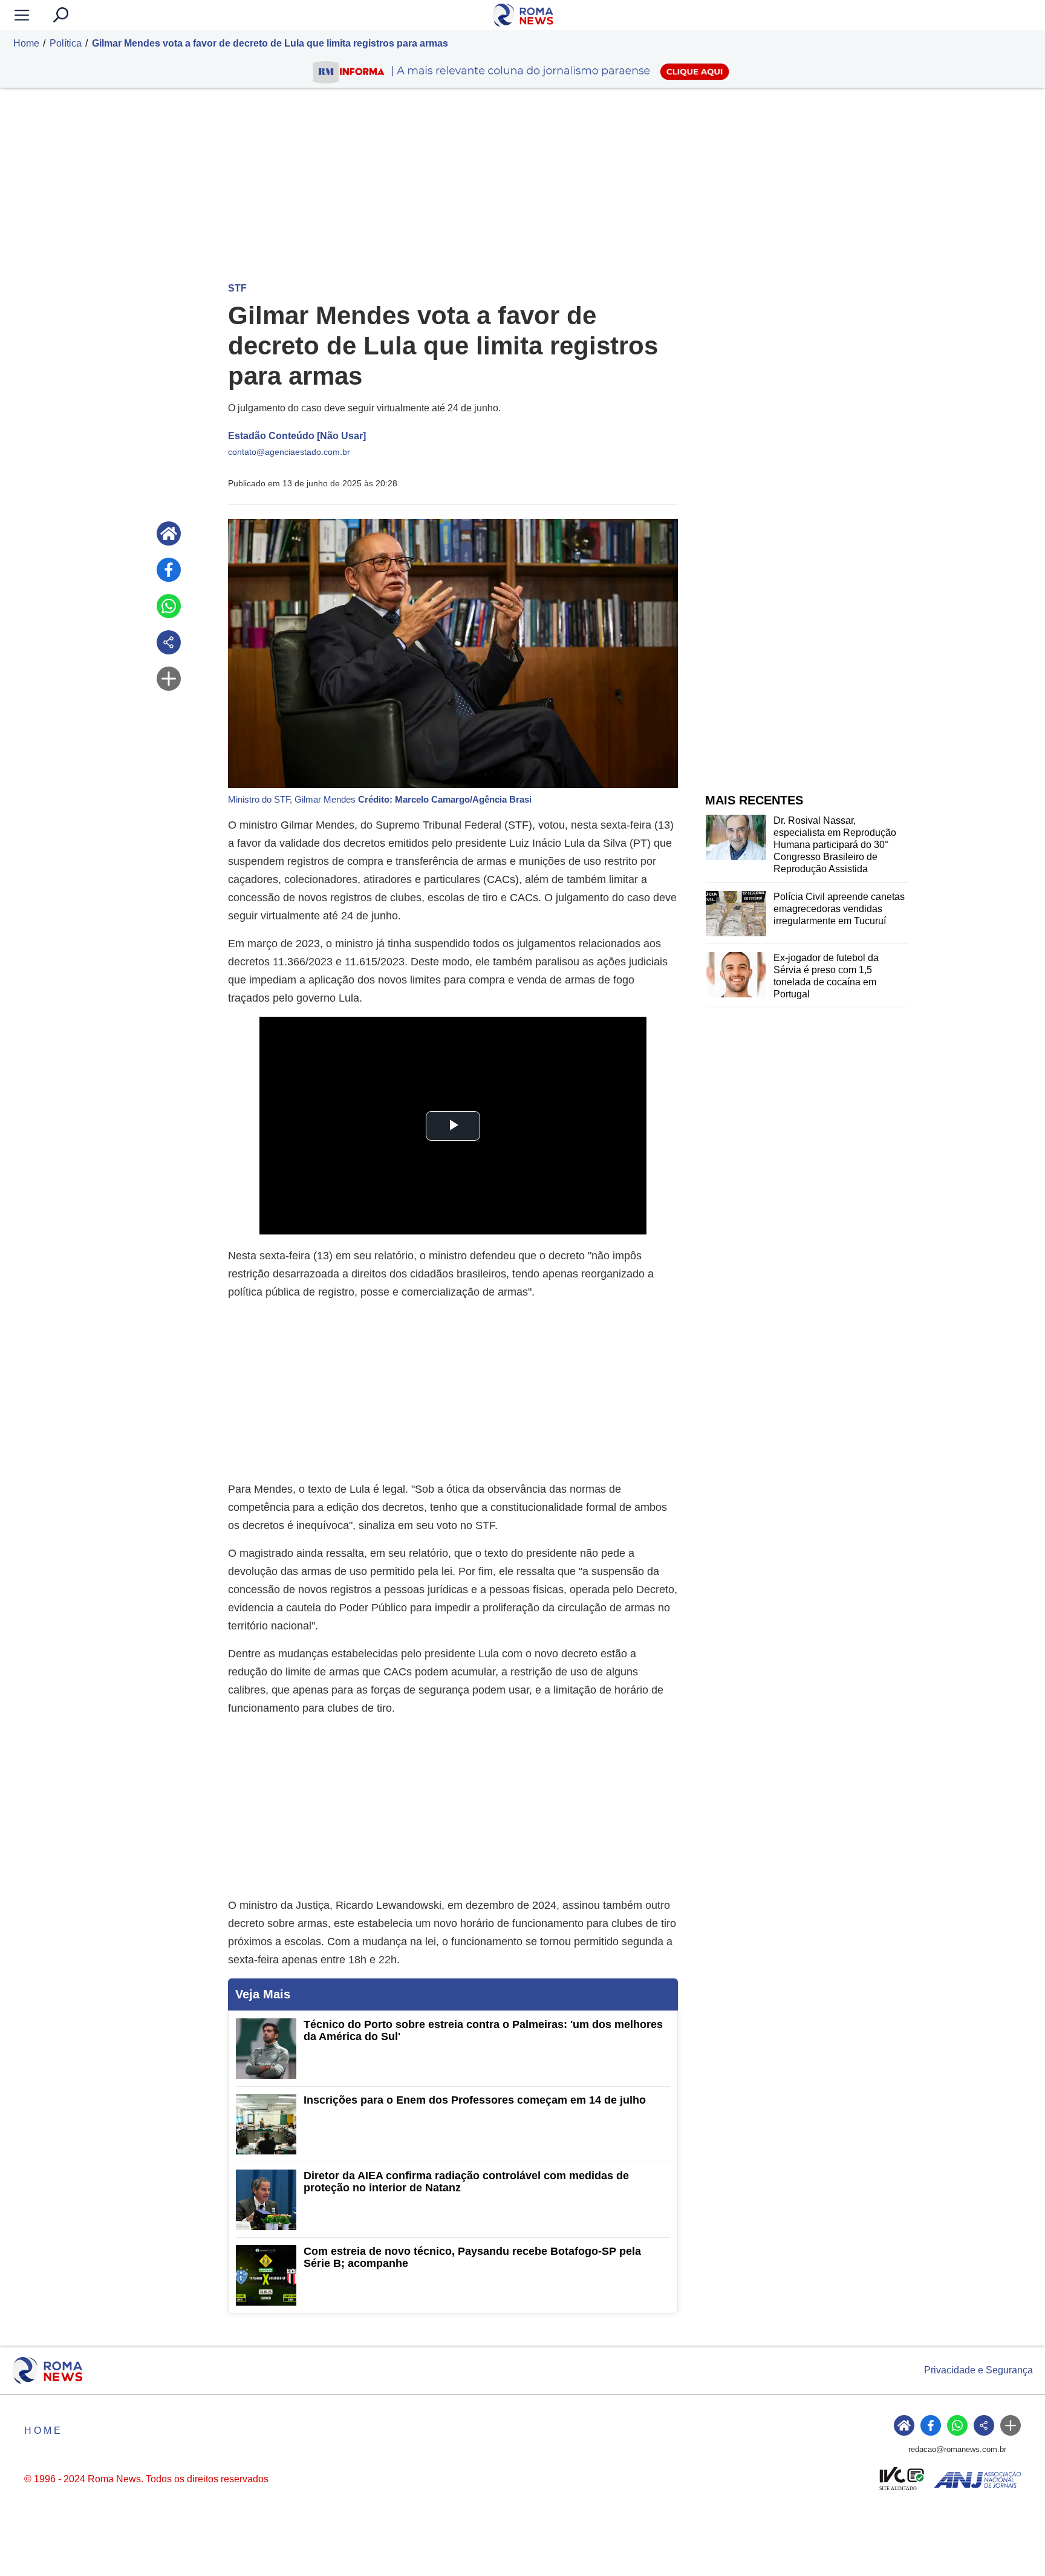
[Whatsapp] (169, 606)
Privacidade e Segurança (978, 2370)
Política (66, 43)
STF (237, 288)
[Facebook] (169, 570)
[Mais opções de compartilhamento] (169, 679)
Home (26, 43)
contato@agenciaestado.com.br (289, 452)
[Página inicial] (169, 533)
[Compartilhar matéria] (169, 642)
